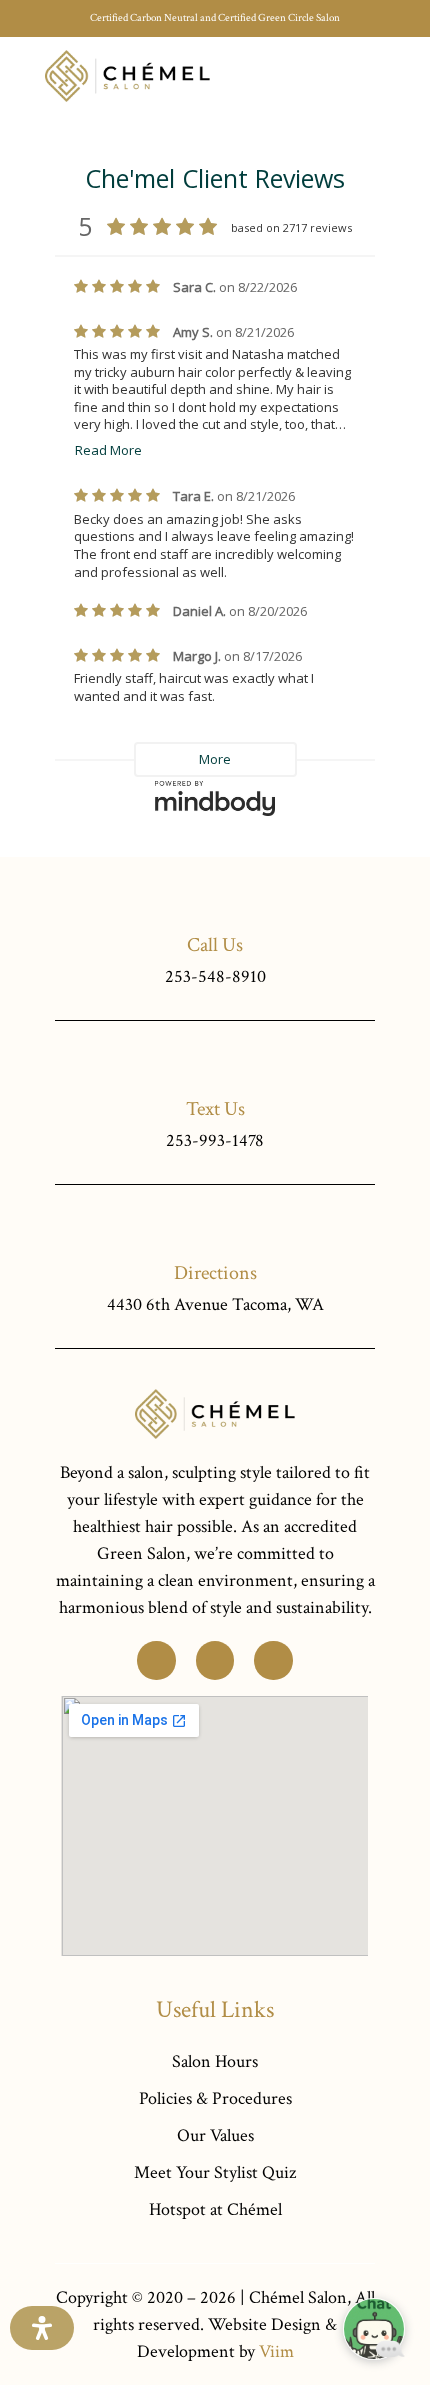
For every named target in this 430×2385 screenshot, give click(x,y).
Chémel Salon (298, 2297)
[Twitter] (156, 1660)
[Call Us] (215, 899)
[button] (371, 75)
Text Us (215, 1109)
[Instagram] (273, 1660)
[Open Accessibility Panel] (42, 2328)
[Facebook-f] (215, 1660)
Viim (276, 2351)
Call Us (215, 945)
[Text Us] (215, 1063)
